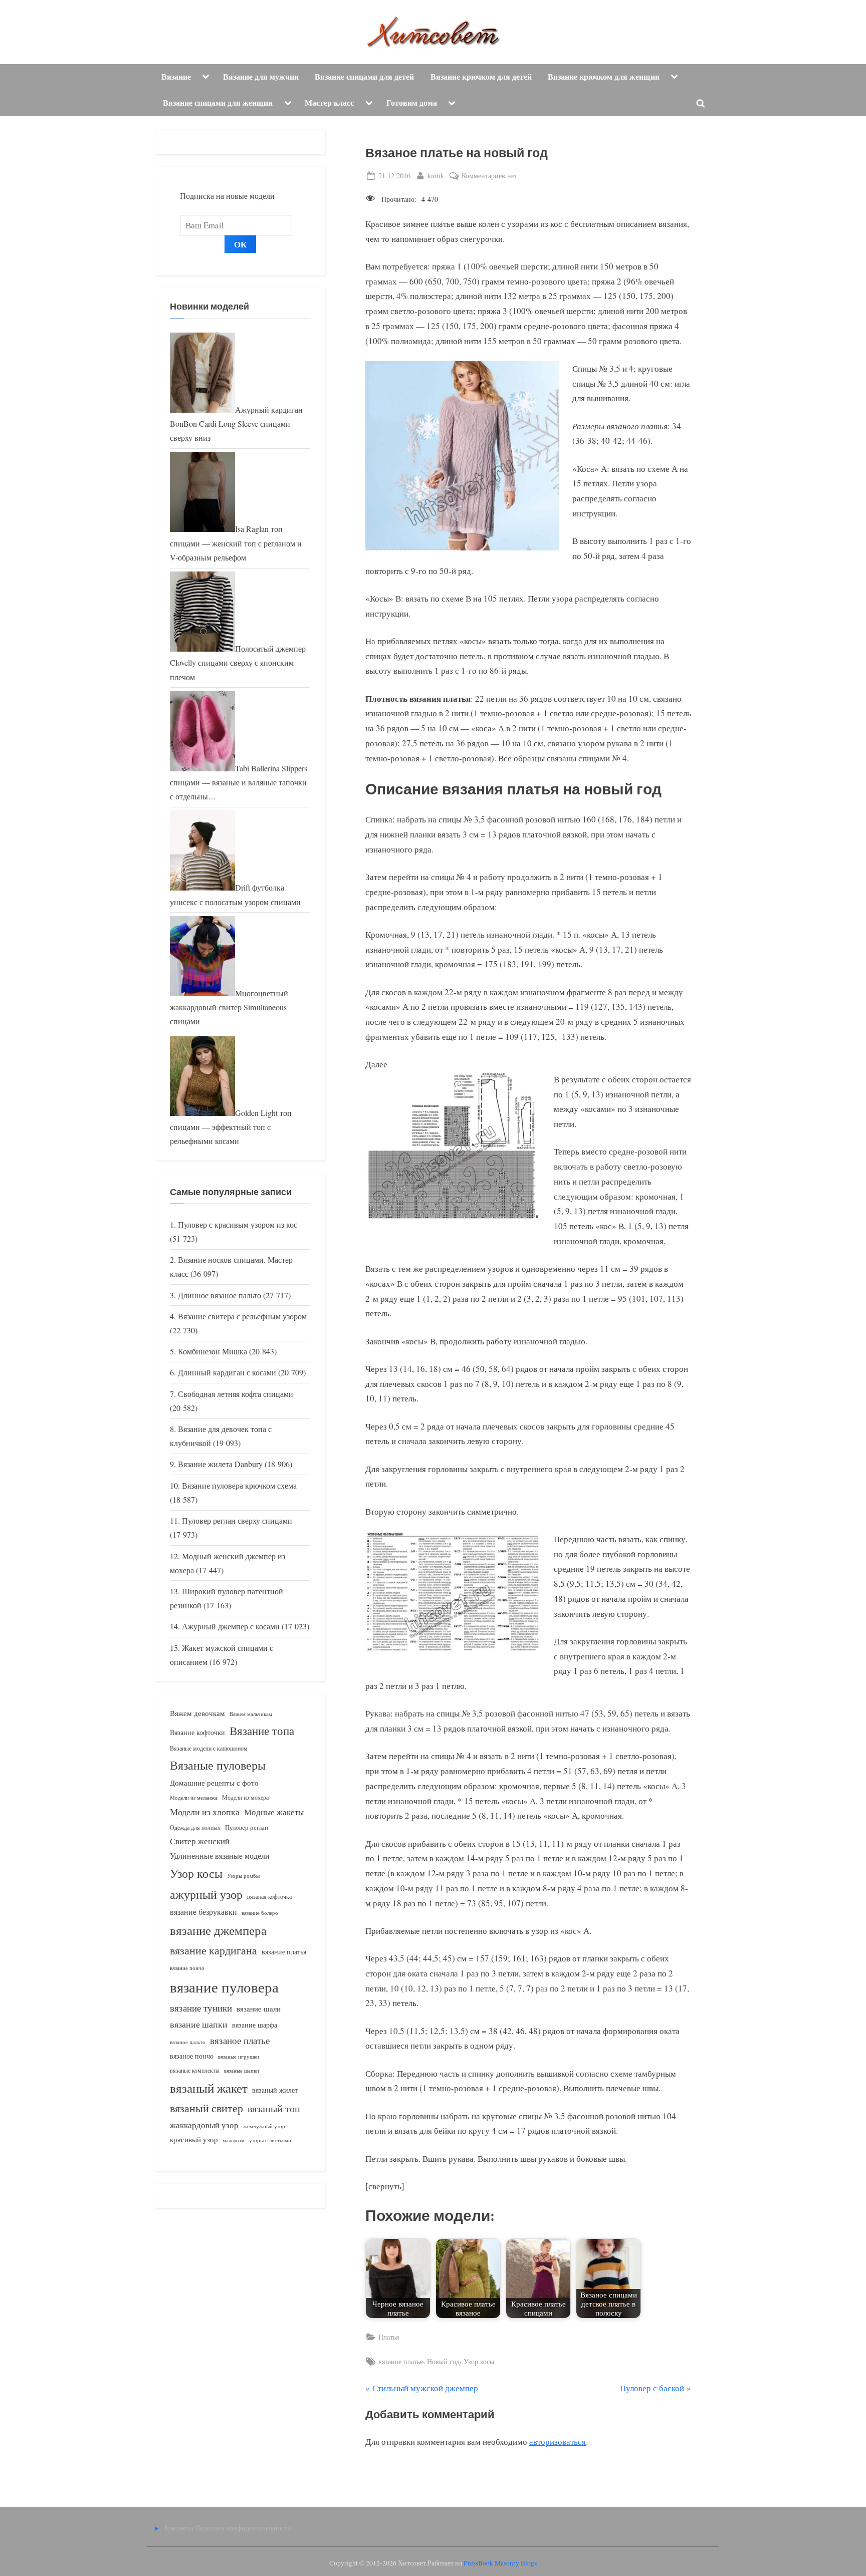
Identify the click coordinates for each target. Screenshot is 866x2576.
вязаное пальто (188, 2042)
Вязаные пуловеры (218, 1765)
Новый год (443, 2361)
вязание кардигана (213, 1950)
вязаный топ (274, 2108)
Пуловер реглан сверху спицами (237, 1521)
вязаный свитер (206, 2108)
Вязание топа (262, 1731)
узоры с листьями (270, 2140)
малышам (234, 2140)
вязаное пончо (192, 2056)
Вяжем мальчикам (251, 1714)
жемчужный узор (264, 2126)
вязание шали (259, 2009)
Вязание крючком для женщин (604, 77)
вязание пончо (187, 1968)
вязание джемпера (218, 1930)
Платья (389, 2337)
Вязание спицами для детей (364, 77)
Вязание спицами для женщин (218, 103)
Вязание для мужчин (261, 77)
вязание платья (284, 1952)
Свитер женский (200, 1841)
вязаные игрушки (239, 2056)
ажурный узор (206, 1894)
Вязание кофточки (197, 1732)
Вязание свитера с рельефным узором (242, 1316)
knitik (436, 175)
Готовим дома (412, 103)
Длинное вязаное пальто (220, 1295)
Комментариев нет (489, 176)
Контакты (179, 2528)
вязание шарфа (255, 2025)
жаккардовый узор (204, 2125)
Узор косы (479, 2361)
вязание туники (201, 2008)
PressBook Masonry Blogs (500, 2563)
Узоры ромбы (243, 1876)
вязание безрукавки (203, 1912)
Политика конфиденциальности (243, 2528)
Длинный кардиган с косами (227, 1372)
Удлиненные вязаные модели (220, 1855)
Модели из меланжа (194, 1797)
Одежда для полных (195, 1827)
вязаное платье (401, 2361)
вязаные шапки (242, 2071)
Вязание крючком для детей (481, 77)
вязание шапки (199, 2024)
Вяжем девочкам (197, 1713)
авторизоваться (558, 2442)
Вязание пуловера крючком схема (239, 1486)
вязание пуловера (224, 1987)
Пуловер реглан (247, 1827)
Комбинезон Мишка (212, 1351)
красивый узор (194, 2139)
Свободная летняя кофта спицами (236, 1394)
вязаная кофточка (269, 1896)
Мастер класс (329, 103)
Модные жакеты (274, 1812)
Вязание (176, 77)
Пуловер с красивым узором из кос (238, 1225)
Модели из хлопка (205, 1812)
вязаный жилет (275, 2090)
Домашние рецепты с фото (214, 1783)
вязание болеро (260, 1913)
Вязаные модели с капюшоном (209, 1748)
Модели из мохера (245, 1797)
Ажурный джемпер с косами (231, 1626)
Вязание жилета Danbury (220, 1464)
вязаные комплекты (195, 2070)
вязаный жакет (209, 2088)
